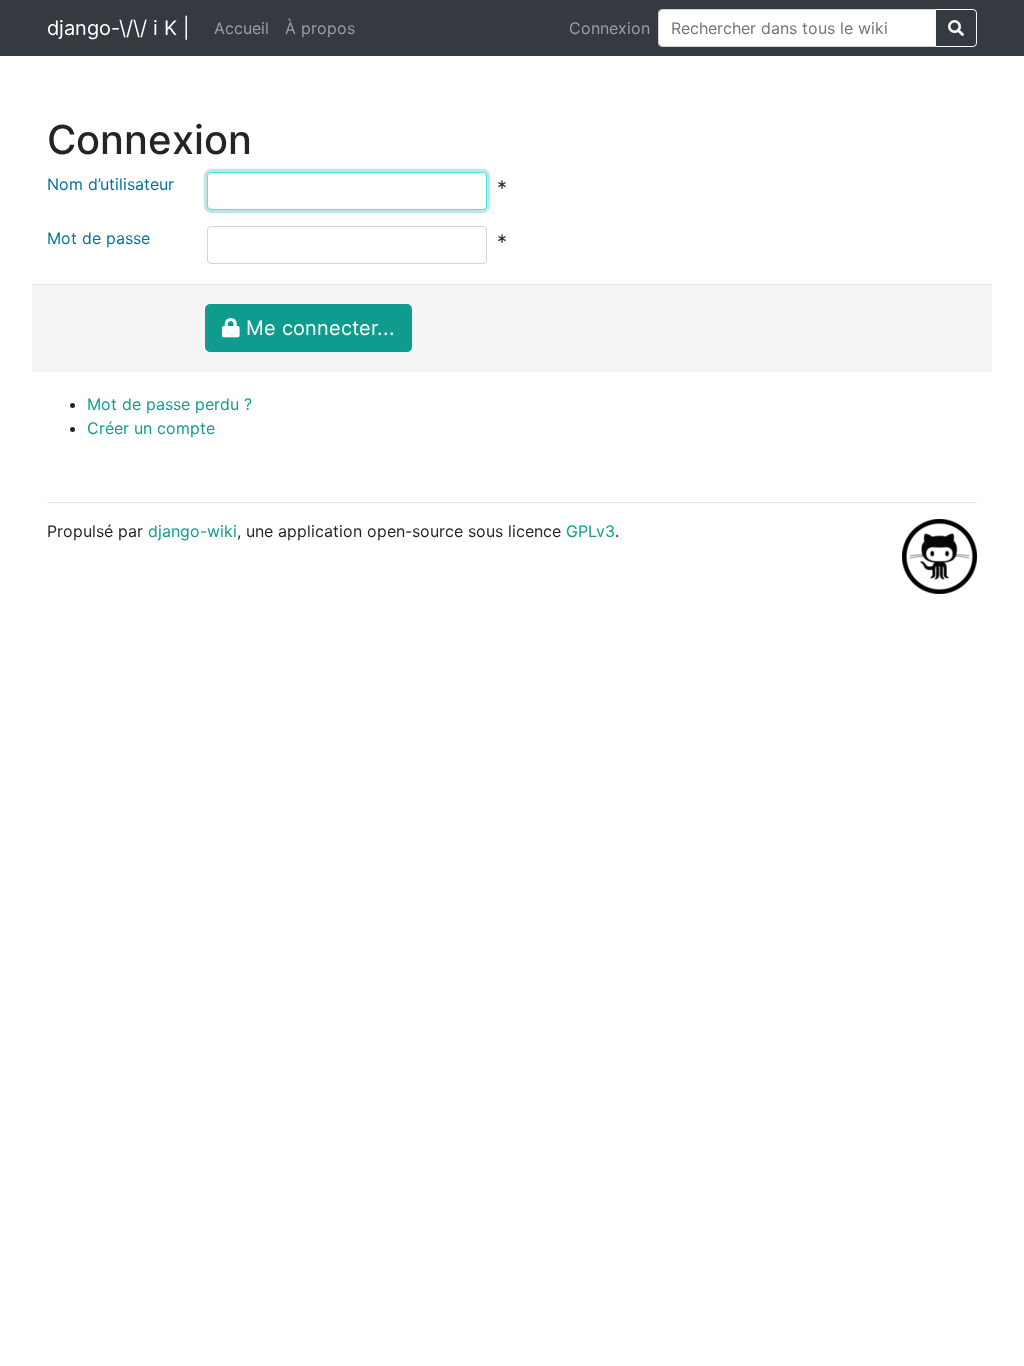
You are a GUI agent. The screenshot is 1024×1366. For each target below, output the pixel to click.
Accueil (241, 28)
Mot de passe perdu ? (169, 404)
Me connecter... (317, 328)
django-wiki (192, 531)
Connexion (609, 28)
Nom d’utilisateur (110, 184)
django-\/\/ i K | (118, 28)
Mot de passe (98, 238)
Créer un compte (151, 428)
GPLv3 (590, 531)
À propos (320, 28)
